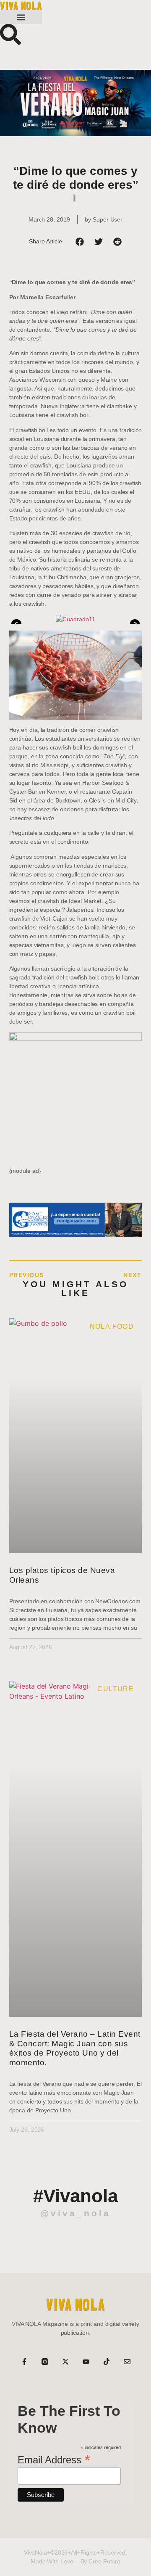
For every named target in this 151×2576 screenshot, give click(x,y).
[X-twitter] (65, 2362)
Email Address (54, 2459)
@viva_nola (75, 2213)
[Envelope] (127, 2362)
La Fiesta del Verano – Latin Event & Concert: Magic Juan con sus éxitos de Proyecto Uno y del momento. (75, 2048)
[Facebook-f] (24, 2362)
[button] (21, 17)
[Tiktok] (107, 2362)
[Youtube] (86, 2362)
